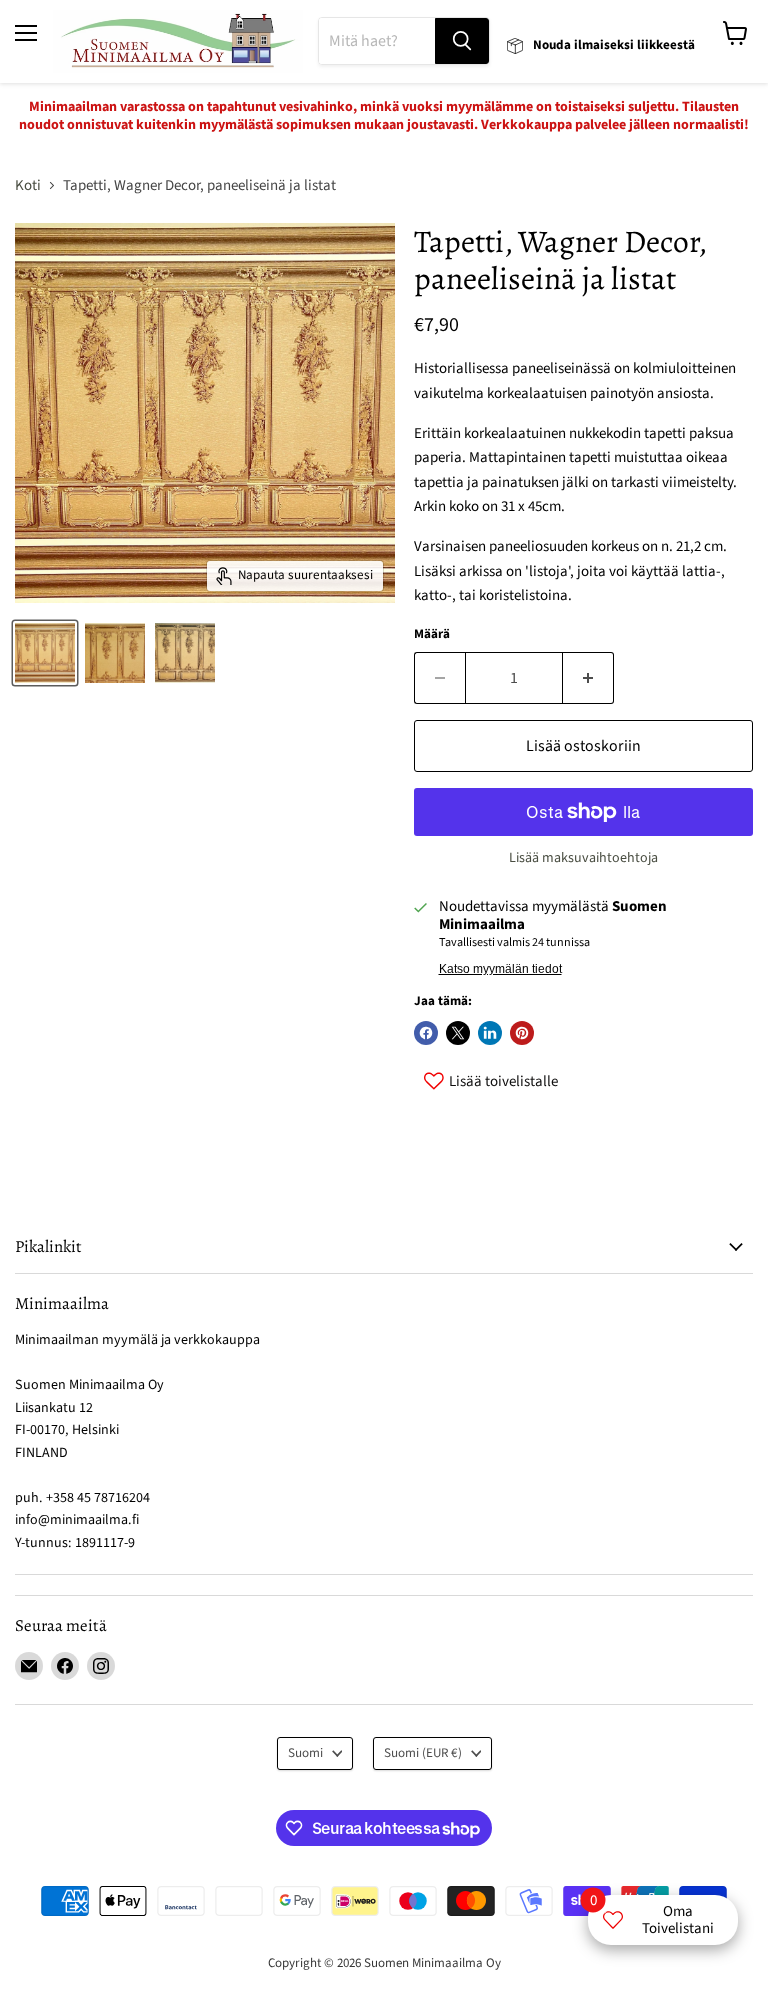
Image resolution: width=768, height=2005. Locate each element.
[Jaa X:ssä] (458, 1033)
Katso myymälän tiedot (500, 969)
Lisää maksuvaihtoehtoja (583, 858)
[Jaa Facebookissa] (426, 1033)
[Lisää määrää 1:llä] (588, 678)
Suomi (305, 1753)
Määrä (432, 634)
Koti (28, 185)
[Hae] (462, 41)
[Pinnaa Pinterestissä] (522, 1033)
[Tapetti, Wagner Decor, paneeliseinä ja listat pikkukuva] (45, 653)
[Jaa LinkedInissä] (490, 1033)
